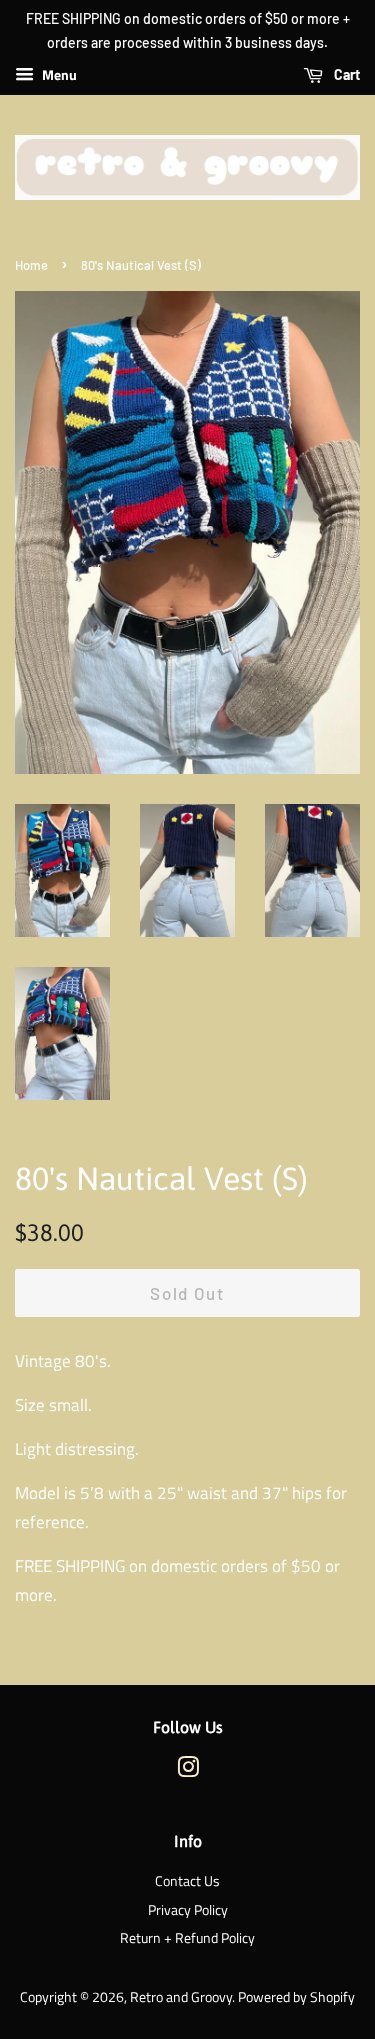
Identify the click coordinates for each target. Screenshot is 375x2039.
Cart (345, 74)
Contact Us (187, 1881)
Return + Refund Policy (187, 1938)
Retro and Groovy (181, 1997)
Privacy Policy (188, 1910)
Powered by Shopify (296, 1997)
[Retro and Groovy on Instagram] (188, 1771)
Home (31, 265)
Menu (58, 74)
